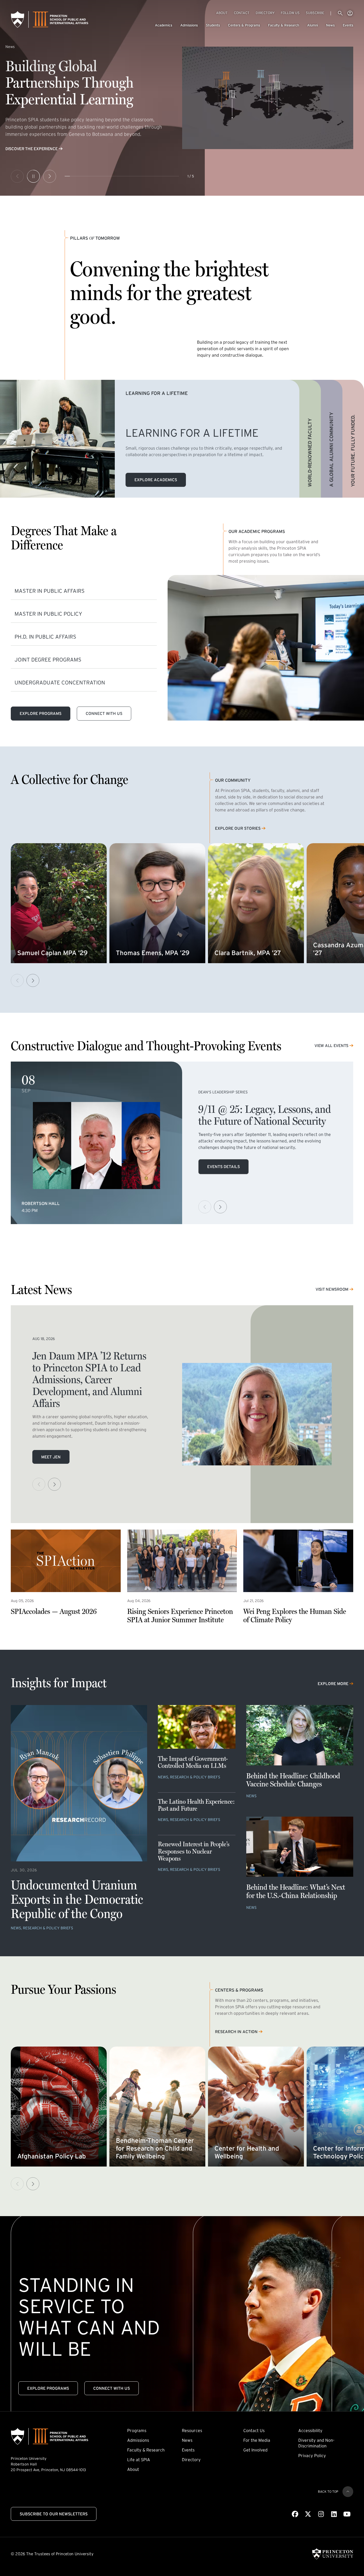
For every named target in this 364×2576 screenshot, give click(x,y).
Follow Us (290, 13)
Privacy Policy (312, 2456)
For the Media (257, 2440)
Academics (164, 25)
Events (348, 25)
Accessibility (310, 2430)
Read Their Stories (25, 149)
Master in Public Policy (48, 614)
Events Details (223, 1167)
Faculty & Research (284, 25)
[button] (33, 980)
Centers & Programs (244, 25)
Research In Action (236, 2032)
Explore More (333, 1684)
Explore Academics (156, 480)
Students (213, 25)
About (222, 13)
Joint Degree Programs (48, 660)
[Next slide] (50, 176)
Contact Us (254, 2430)
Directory (265, 13)
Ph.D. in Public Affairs (45, 637)
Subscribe (315, 13)
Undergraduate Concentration (60, 683)
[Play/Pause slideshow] (33, 176)
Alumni (313, 25)
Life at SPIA (139, 2460)
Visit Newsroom (332, 1289)
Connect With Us (104, 713)
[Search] (340, 13)
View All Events (331, 1046)
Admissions (189, 25)
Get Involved (255, 2450)
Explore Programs (41, 713)
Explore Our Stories (238, 829)
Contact (242, 13)
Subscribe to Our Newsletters (54, 2514)
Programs (137, 2430)
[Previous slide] (17, 176)
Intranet (350, 13)
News (330, 25)
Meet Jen (51, 1457)
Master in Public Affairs (50, 591)
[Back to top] (348, 2492)
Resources (192, 2430)
